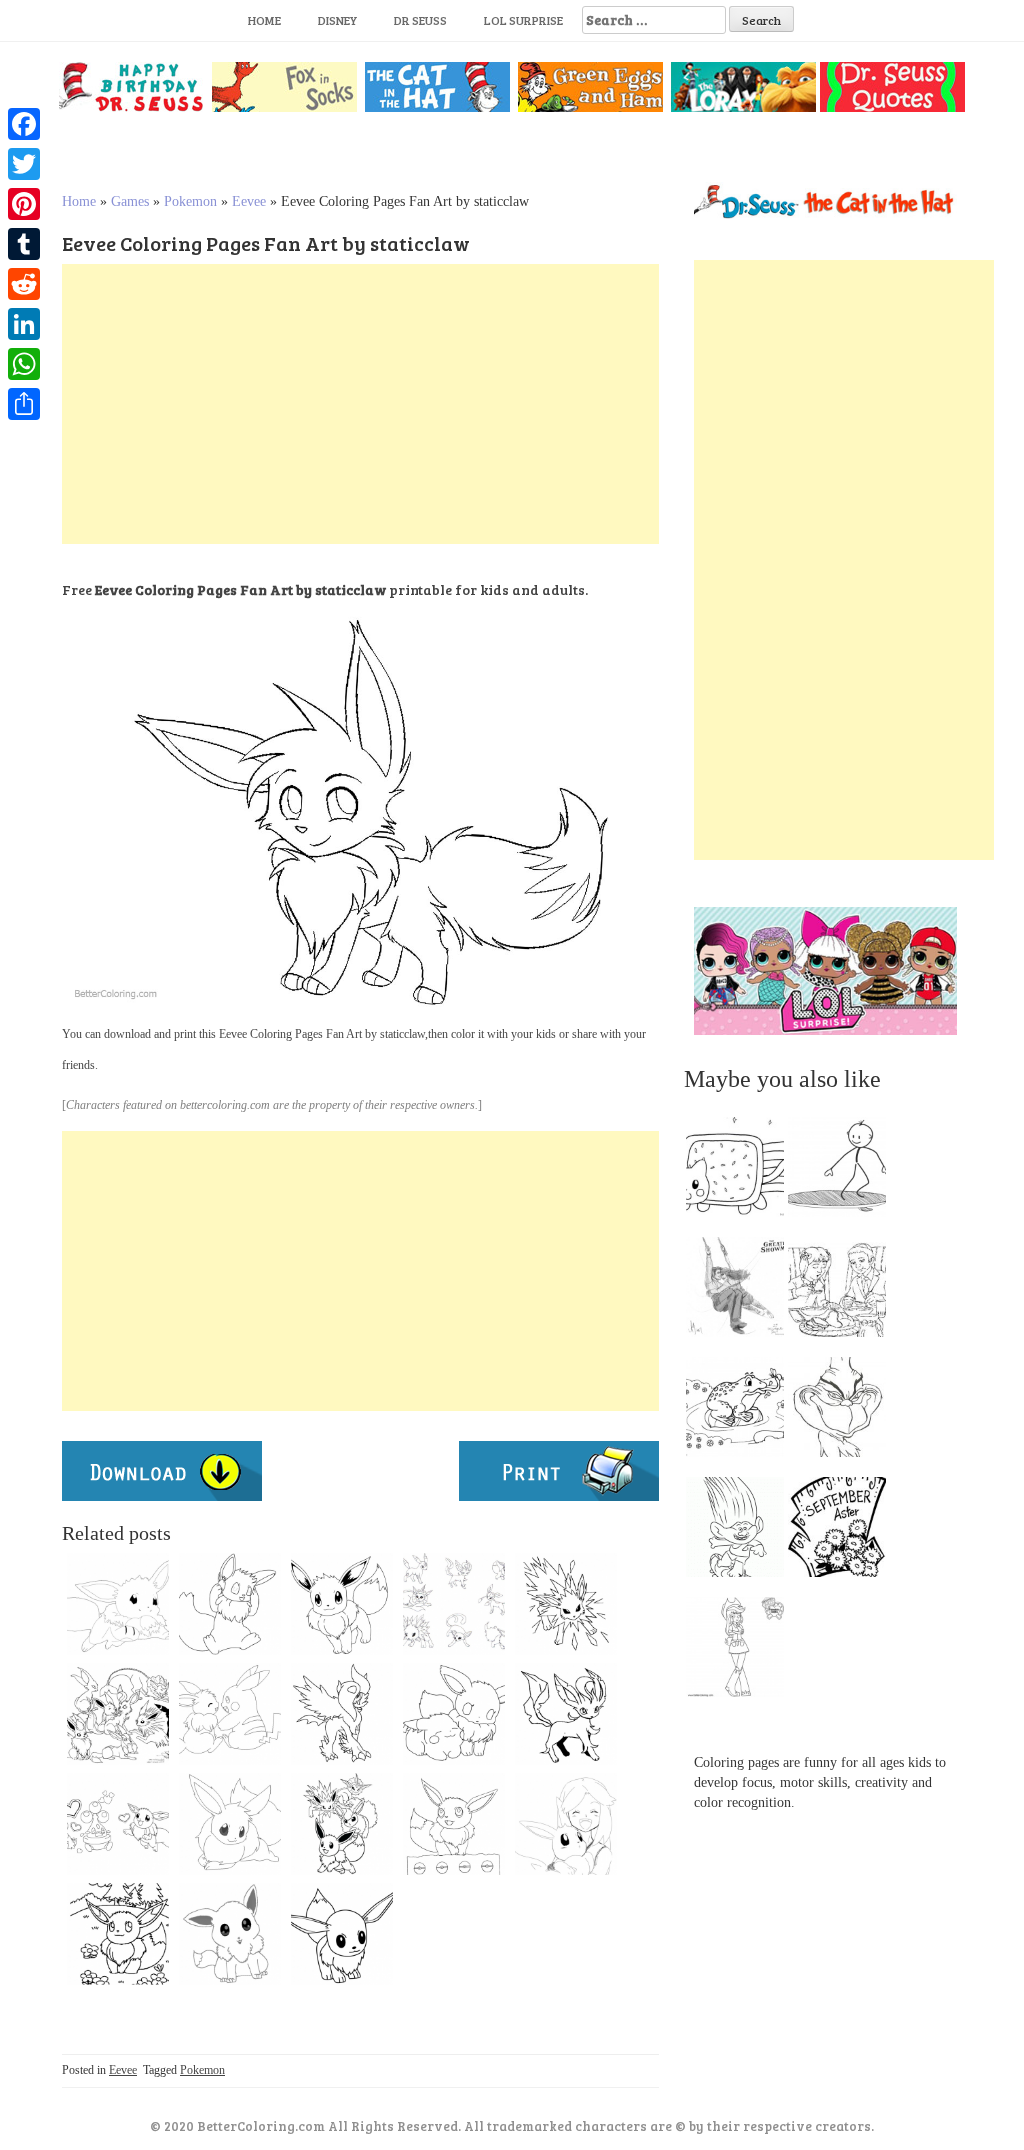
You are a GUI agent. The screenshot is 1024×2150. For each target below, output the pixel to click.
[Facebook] (24, 124)
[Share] (24, 404)
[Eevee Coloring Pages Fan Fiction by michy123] (230, 1824)
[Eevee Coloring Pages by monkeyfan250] (230, 1604)
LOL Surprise (523, 20)
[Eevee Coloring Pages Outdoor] (118, 1934)
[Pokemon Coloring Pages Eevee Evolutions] (342, 1714)
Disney (337, 20)
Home (264, 20)
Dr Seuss (420, 20)
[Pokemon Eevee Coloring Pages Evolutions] (566, 1604)
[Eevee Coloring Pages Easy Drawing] (342, 1604)
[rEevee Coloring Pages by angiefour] (118, 1604)
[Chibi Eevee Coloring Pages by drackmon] (230, 1934)
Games (130, 201)
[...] (741, 1172)
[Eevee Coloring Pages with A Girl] (566, 1824)
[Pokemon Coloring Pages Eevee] (454, 1824)
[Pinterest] (24, 204)
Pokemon (190, 201)
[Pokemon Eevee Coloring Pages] (342, 1934)
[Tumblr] (24, 244)
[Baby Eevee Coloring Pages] (566, 1714)
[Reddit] (24, 284)
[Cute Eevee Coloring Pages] (118, 1824)
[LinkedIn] (24, 324)
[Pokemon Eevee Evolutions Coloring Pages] (454, 1604)
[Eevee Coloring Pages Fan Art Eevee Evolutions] (118, 1714)
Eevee (249, 201)
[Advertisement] (360, 404)
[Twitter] (24, 164)
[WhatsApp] (24, 364)
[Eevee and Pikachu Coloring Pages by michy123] (230, 1714)
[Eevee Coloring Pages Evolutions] (342, 1824)
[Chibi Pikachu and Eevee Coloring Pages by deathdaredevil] (454, 1714)
